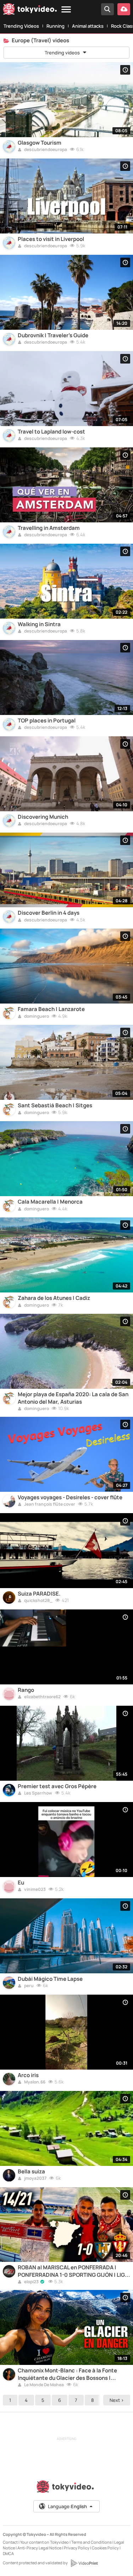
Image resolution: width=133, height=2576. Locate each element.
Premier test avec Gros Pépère (57, 1786)
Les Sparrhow (38, 1793)
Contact (10, 2542)
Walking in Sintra (39, 624)
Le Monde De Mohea (44, 2385)
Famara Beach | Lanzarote (51, 1009)
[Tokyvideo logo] (30, 10)
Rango (26, 1690)
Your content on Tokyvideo (45, 2542)
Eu (21, 1883)
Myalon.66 (34, 2082)
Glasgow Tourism (40, 143)
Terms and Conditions (92, 2542)
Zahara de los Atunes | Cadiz (54, 1298)
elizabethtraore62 (42, 1697)
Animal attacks (88, 26)
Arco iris (28, 2075)
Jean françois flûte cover (49, 1505)
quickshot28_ (38, 1601)
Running (56, 26)
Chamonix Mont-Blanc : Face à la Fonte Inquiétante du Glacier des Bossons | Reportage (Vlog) (67, 2374)
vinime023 (35, 1890)
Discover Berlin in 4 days (49, 913)
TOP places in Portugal (47, 721)
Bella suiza (31, 2172)
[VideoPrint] (84, 2563)
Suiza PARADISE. (39, 1594)
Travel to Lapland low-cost (51, 432)
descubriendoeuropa (45, 150)
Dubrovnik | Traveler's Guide (53, 335)
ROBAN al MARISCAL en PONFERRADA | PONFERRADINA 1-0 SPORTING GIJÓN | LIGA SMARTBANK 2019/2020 (73, 2271)
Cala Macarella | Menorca (50, 1202)
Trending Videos (21, 26)
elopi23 (31, 2282)
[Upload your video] (124, 9)
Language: (67, 2506)
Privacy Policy (77, 2548)
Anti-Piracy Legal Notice (39, 2548)
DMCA (8, 2553)
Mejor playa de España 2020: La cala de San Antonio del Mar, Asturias (73, 1398)
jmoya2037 (35, 2179)
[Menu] (66, 10)
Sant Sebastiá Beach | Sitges (55, 1106)
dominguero (36, 1017)
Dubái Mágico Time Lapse (50, 1979)
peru (29, 1986)
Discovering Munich (43, 817)
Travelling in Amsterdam (49, 528)
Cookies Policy (105, 2548)
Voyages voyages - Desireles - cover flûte (70, 1497)
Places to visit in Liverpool (51, 239)
